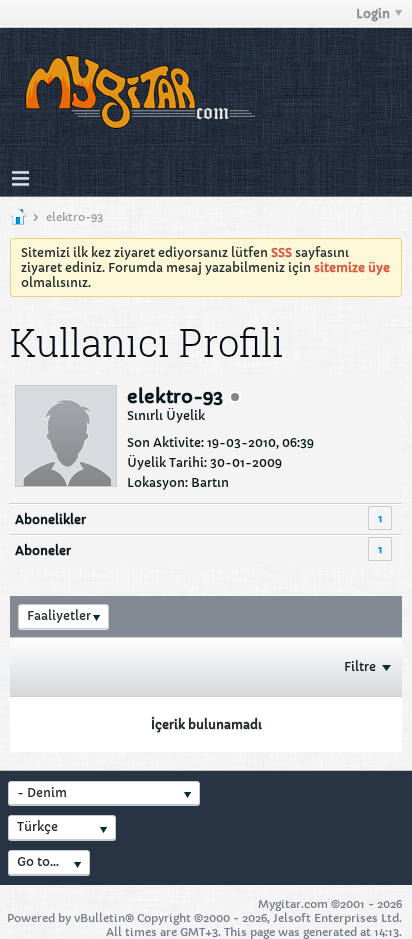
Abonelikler (50, 519)
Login (373, 13)
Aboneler (43, 550)
